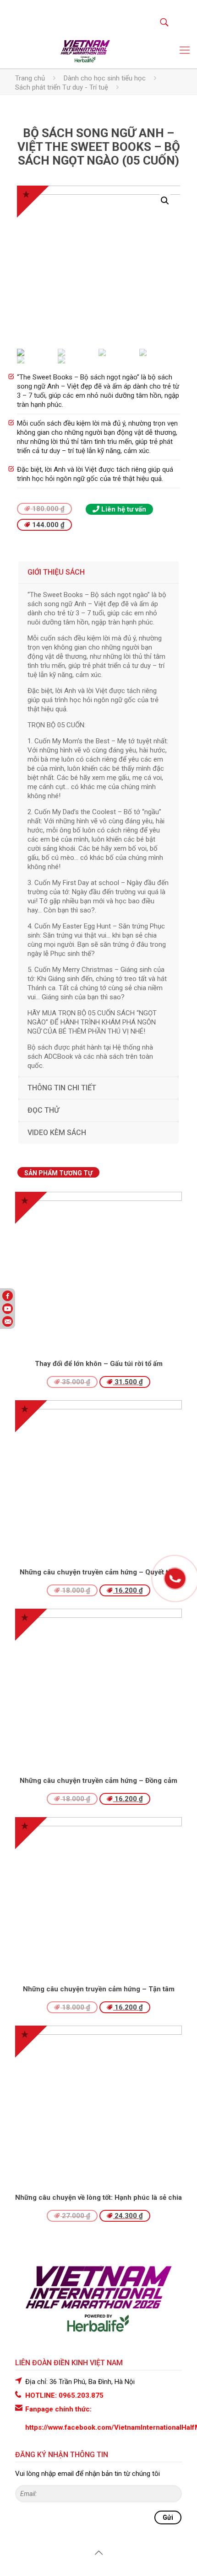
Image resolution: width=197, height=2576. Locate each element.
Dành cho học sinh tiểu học (105, 78)
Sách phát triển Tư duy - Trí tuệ (62, 87)
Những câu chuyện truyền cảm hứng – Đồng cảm (98, 1781)
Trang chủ (30, 78)
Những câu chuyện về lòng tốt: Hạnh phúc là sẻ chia (98, 2197)
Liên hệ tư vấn (123, 509)
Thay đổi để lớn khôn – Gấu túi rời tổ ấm (99, 1364)
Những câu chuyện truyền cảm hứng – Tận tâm (99, 1989)
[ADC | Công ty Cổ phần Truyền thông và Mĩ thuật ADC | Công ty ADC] (85, 50)
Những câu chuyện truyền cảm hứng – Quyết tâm (99, 1572)
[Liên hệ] (175, 1584)
